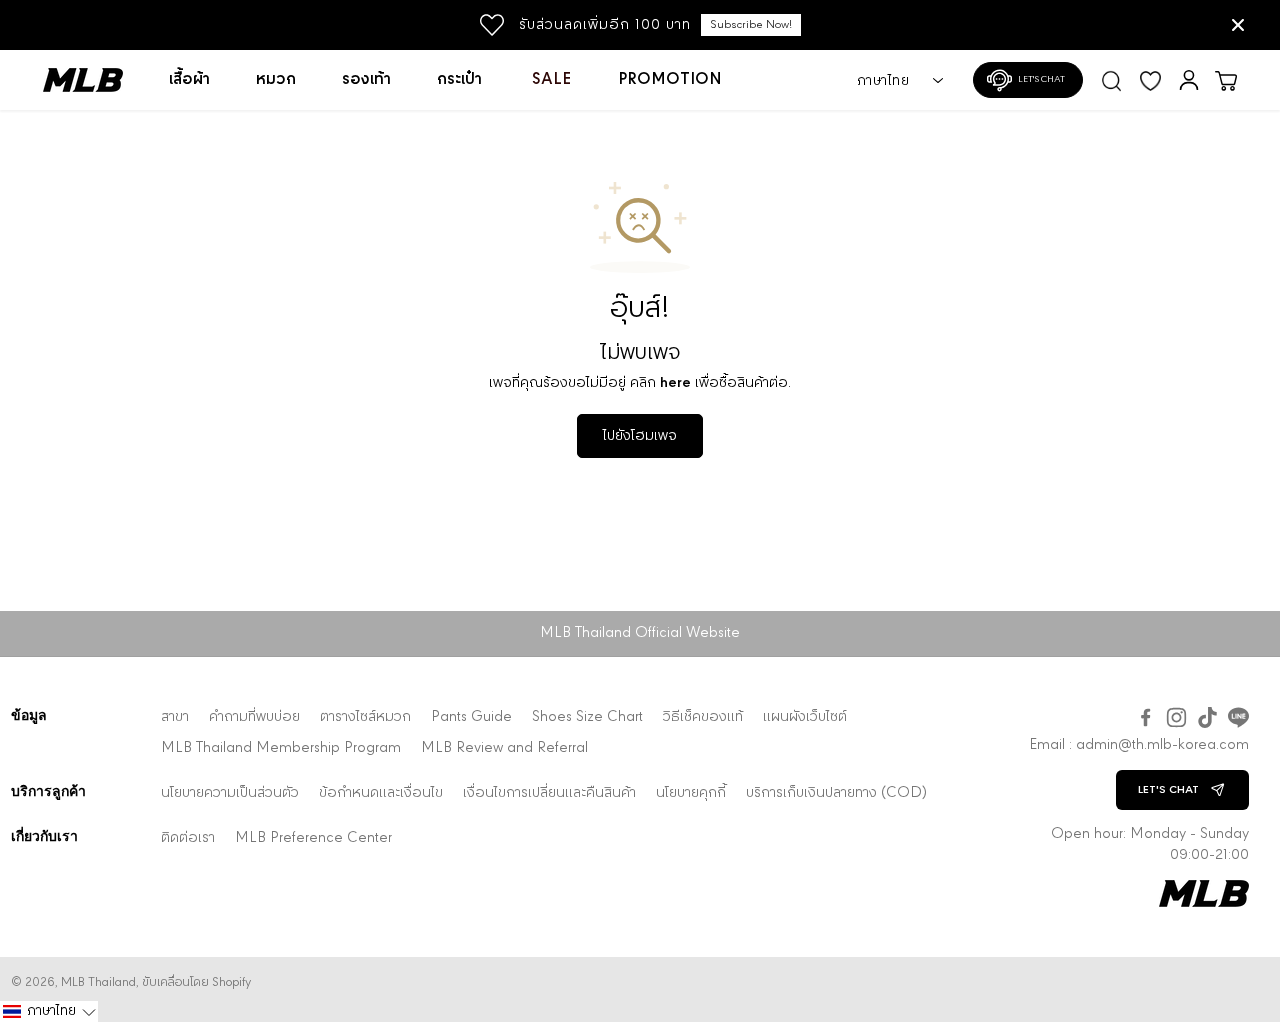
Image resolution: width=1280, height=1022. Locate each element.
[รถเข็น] (1226, 80)
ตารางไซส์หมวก (365, 717)
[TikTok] (1207, 717)
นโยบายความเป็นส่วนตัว (230, 793)
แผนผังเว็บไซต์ (805, 717)
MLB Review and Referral (504, 748)
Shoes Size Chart (587, 717)
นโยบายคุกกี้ (691, 793)
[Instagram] (1176, 717)
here (675, 383)
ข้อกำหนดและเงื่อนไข (381, 793)
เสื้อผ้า (189, 80)
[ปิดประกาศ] (1238, 25)
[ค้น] (1112, 79)
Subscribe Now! (751, 25)
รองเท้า (366, 80)
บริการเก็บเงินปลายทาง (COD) (836, 793)
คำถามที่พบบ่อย (254, 717)
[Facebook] (1145, 717)
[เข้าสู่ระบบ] (1189, 80)
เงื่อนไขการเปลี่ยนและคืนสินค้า (549, 793)
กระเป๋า (459, 80)
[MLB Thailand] (94, 80)
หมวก (276, 80)
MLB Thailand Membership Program (281, 748)
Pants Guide (471, 717)
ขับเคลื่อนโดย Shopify (196, 982)
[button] (49, 1011)
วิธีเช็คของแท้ (703, 717)
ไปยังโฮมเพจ (640, 436)
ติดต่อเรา (188, 838)
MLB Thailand (98, 982)
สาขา (175, 717)
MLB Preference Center (313, 838)
